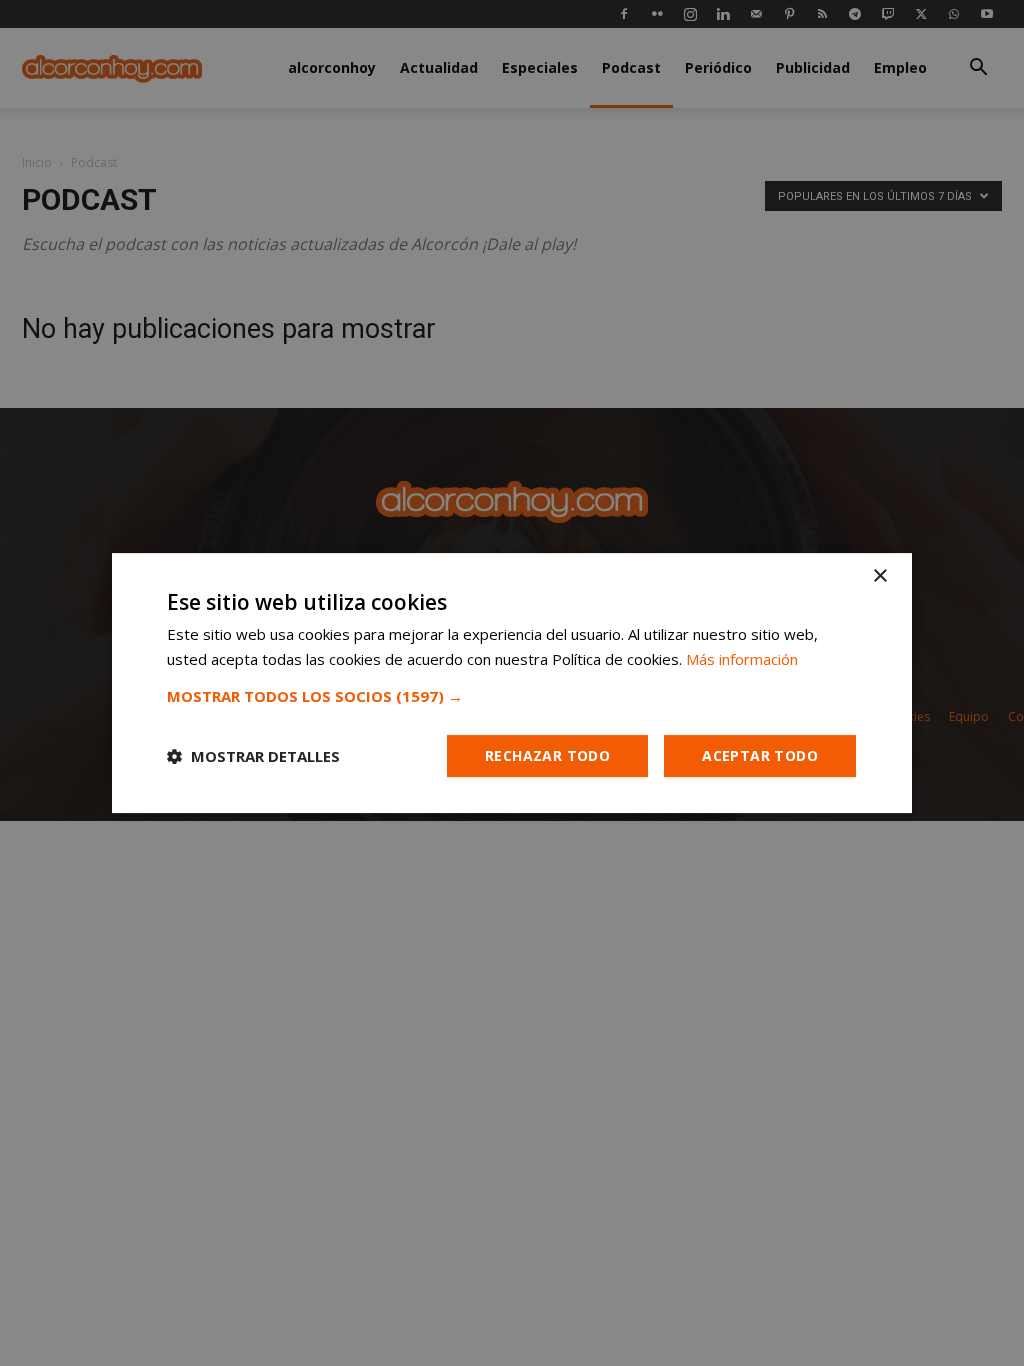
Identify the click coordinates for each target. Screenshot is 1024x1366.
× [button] (879, 576)
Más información (742, 659)
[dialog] (512, 683)
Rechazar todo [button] (547, 755)
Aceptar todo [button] (760, 755)
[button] (512, 696)
